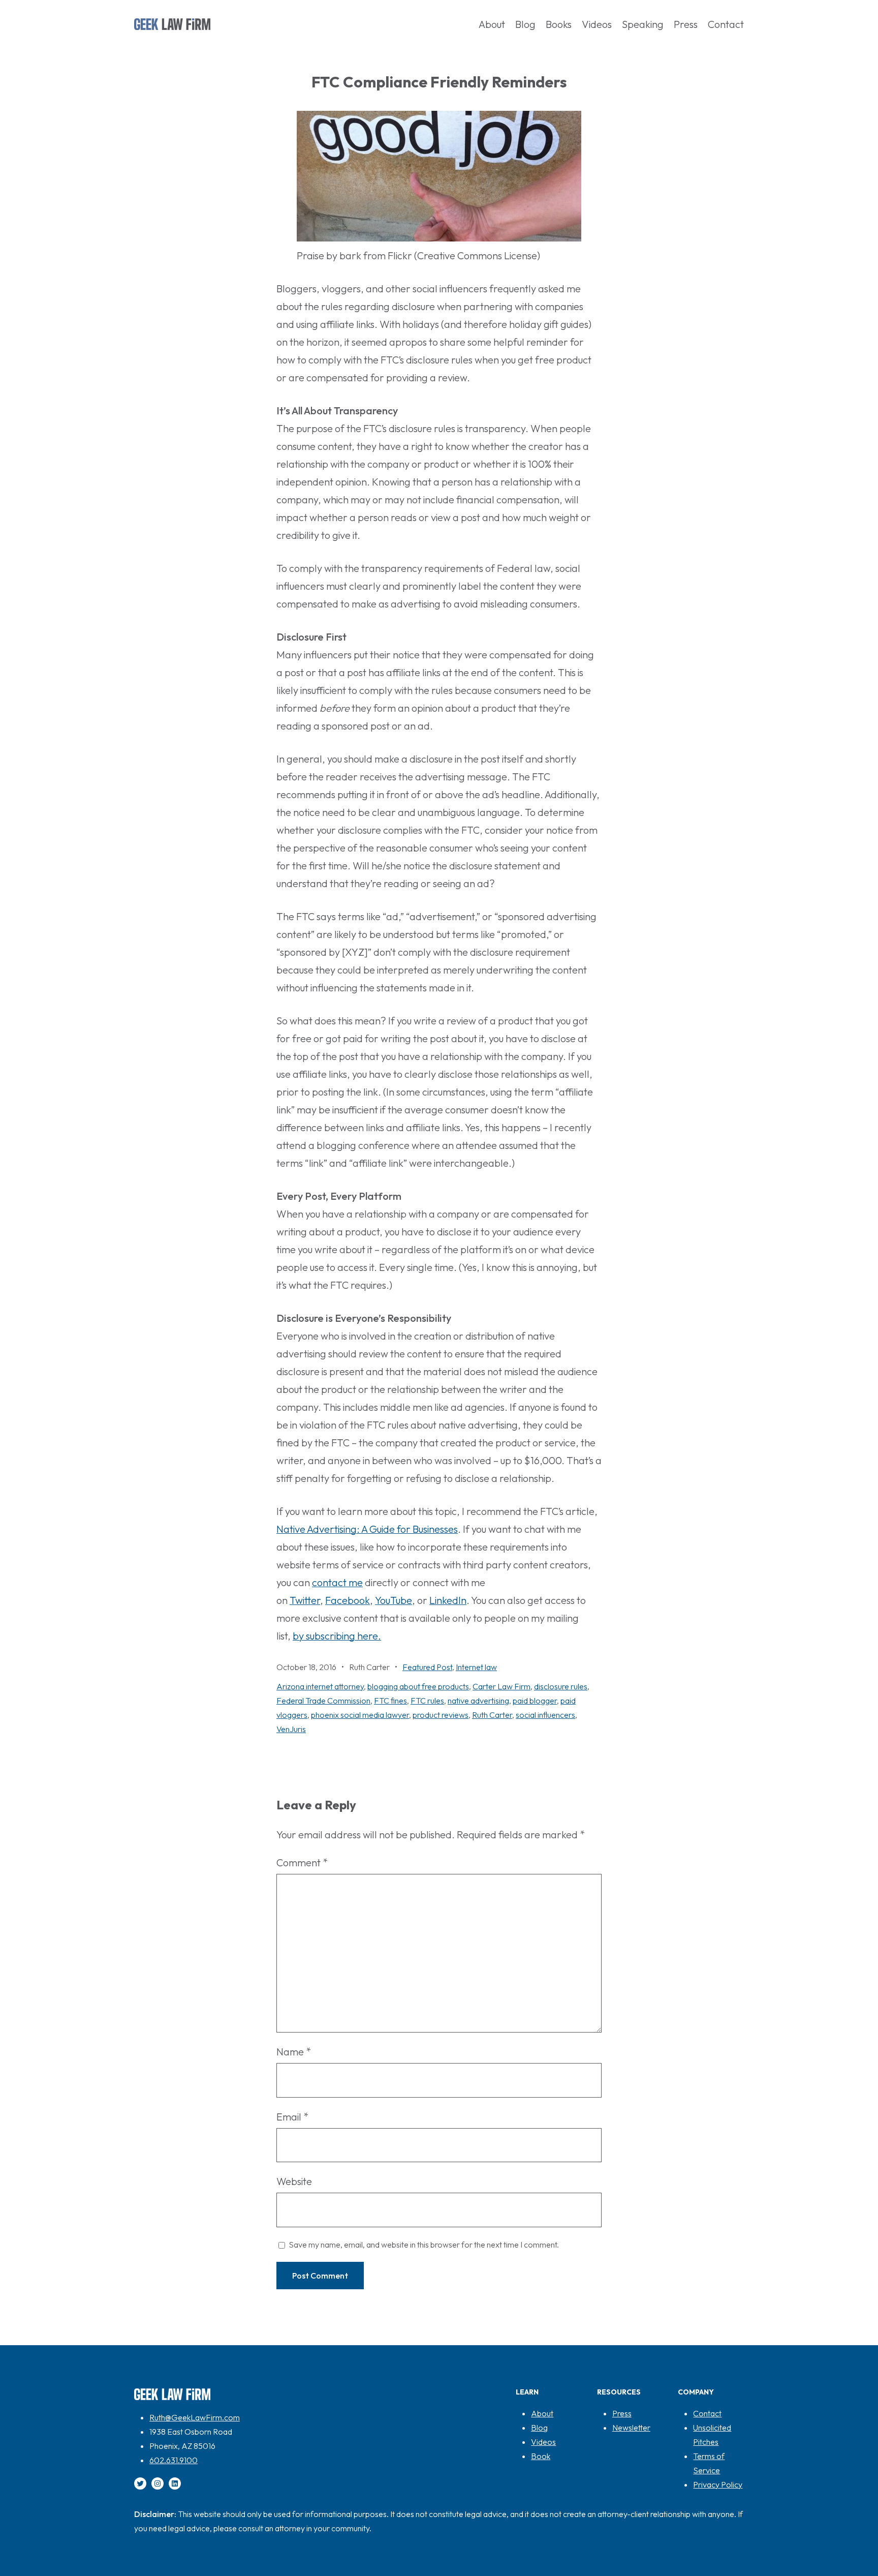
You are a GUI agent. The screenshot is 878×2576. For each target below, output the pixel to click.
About (542, 2413)
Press (622, 2413)
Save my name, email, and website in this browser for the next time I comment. (424, 2245)
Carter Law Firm (501, 1686)
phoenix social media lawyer (360, 1715)
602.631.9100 (174, 2460)
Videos (543, 2442)
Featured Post (427, 1667)
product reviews (441, 1715)
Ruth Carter (492, 1715)
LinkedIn (448, 1600)
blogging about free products (418, 1686)
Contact (707, 2413)
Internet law (476, 1667)
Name (294, 2052)
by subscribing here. (337, 1636)
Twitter (305, 1600)
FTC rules (427, 1701)
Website (294, 2181)
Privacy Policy (718, 2484)
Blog (539, 2428)
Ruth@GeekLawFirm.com (195, 2417)
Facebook (348, 1600)
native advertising (478, 1701)
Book (541, 2456)
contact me (337, 1582)
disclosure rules (561, 1686)
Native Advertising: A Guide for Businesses (367, 1529)
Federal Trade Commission (323, 1701)
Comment (302, 1862)
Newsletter (631, 2428)
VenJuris (291, 1729)
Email (292, 2117)
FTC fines (390, 1701)
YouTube (394, 1600)
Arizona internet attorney (320, 1686)
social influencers (545, 1715)
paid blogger (535, 1701)
